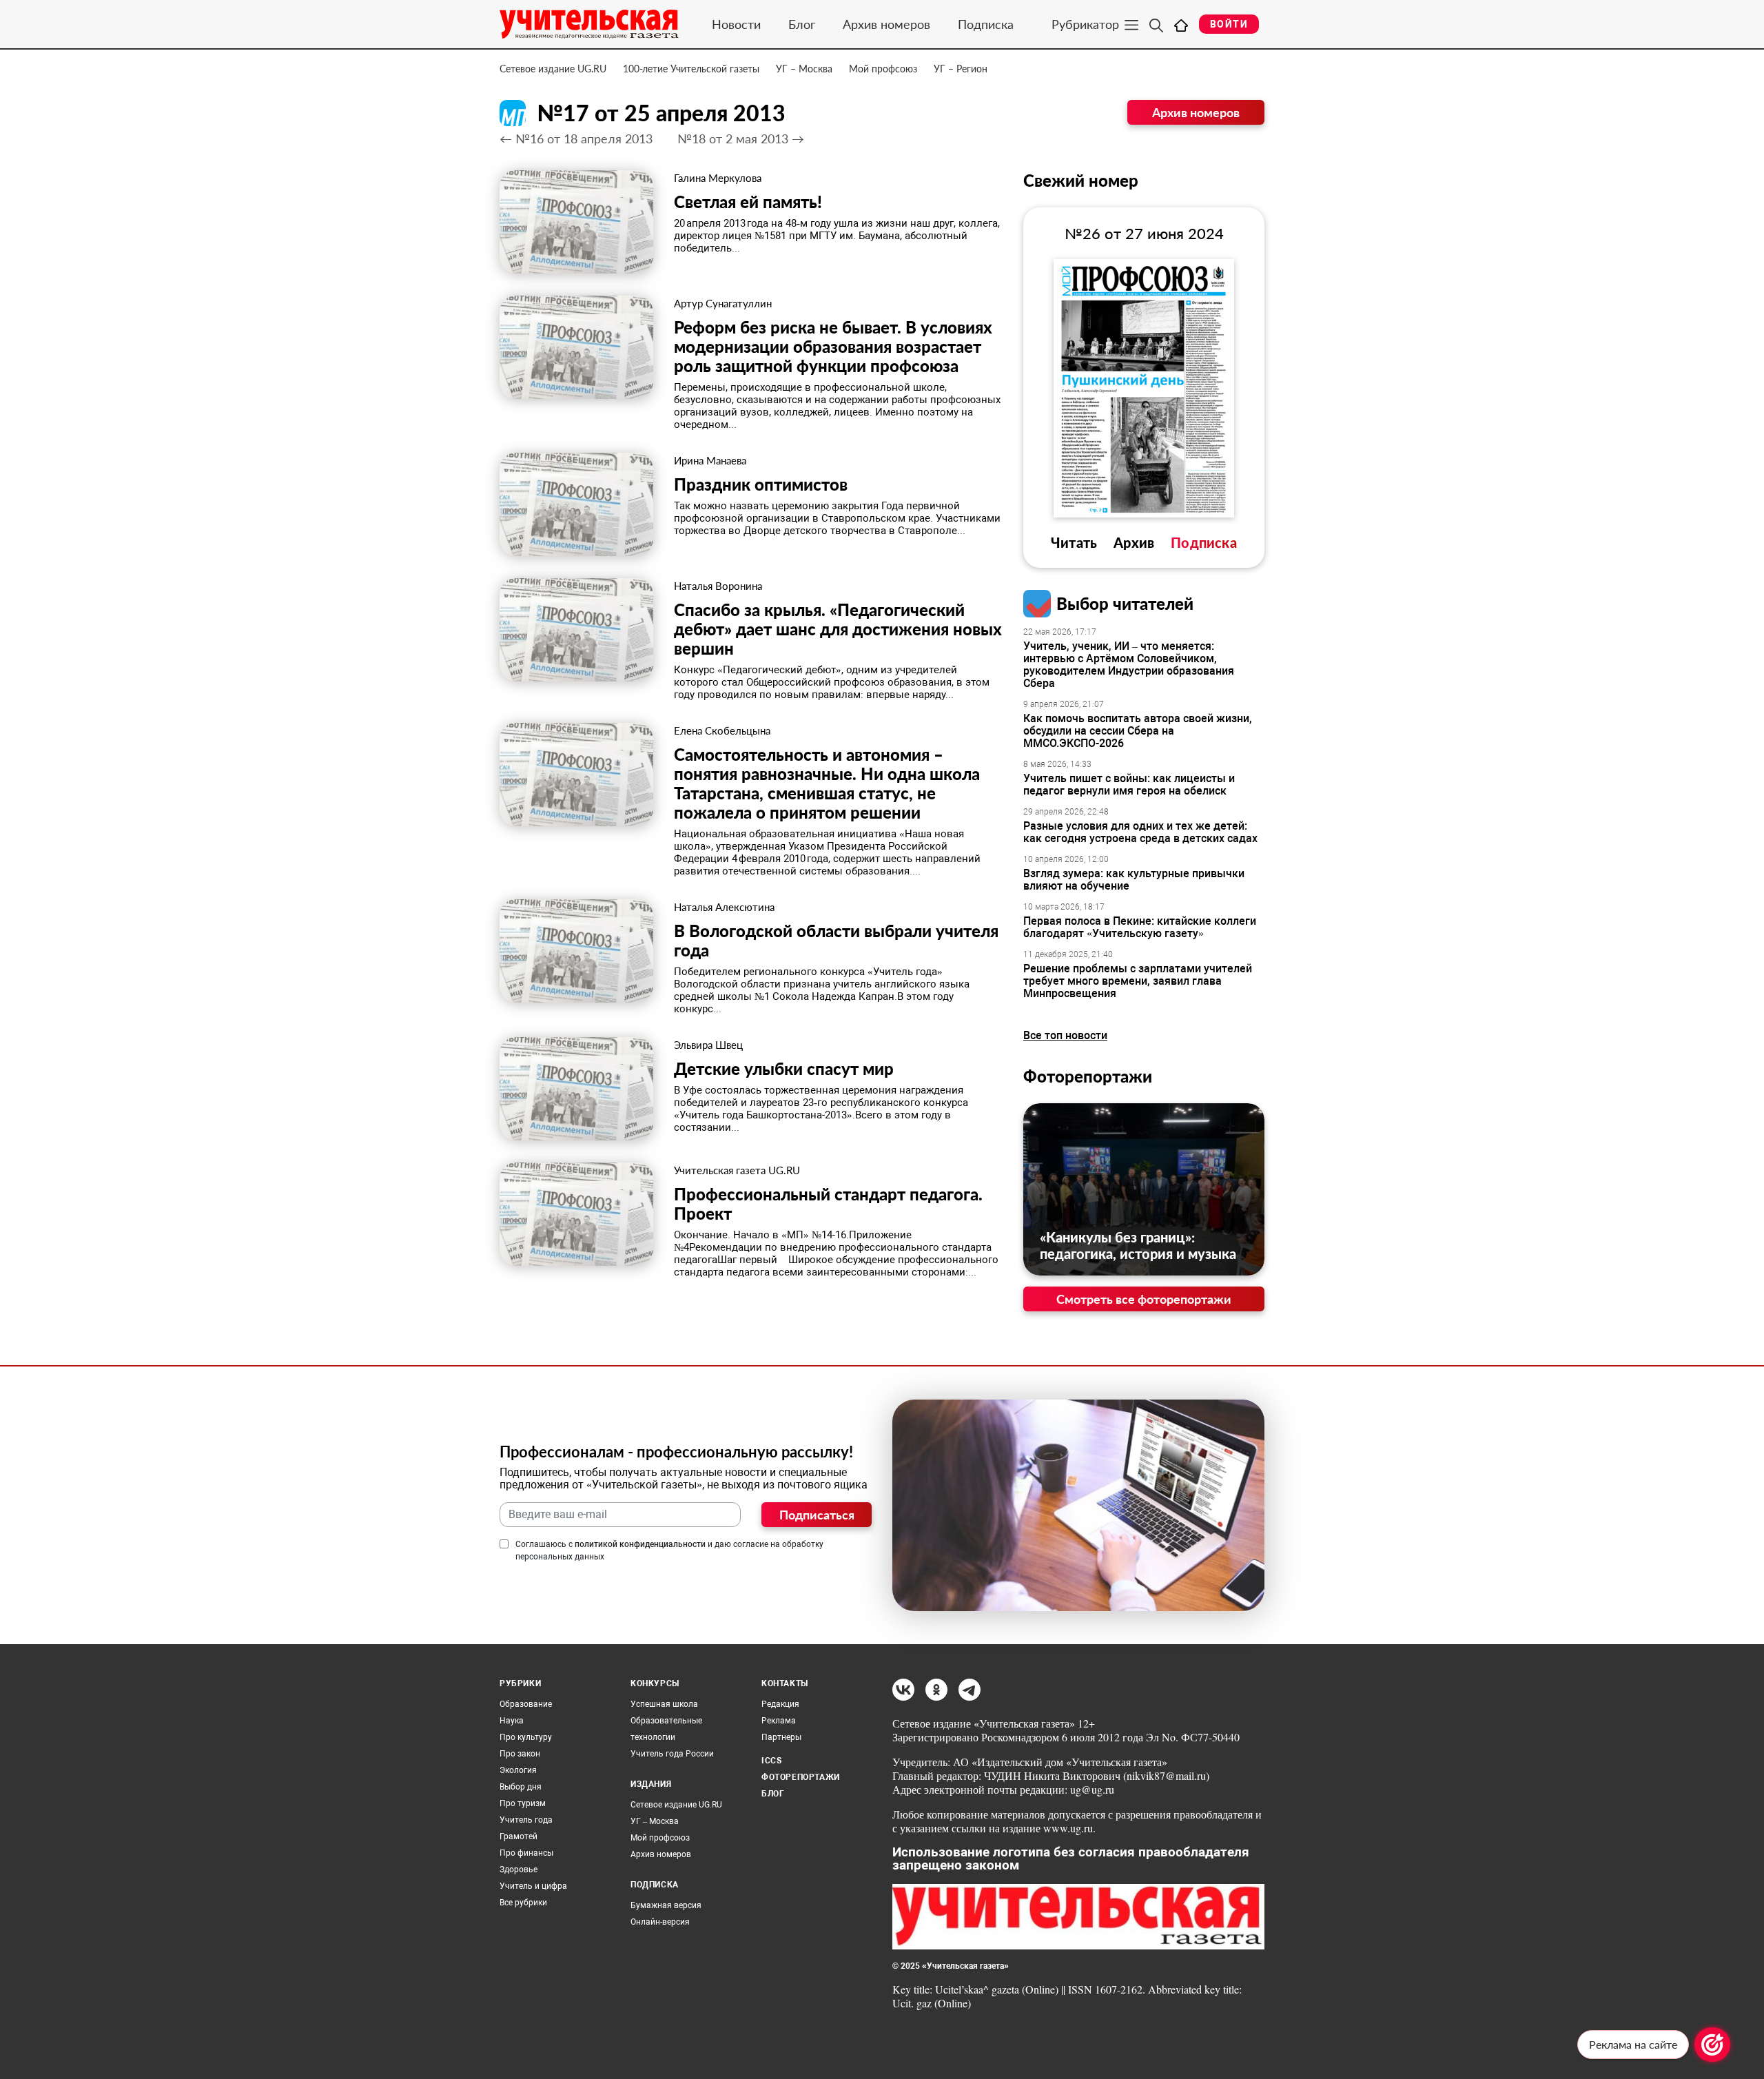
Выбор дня (521, 1787)
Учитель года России (672, 1754)
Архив (1134, 542)
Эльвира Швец (708, 1045)
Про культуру (526, 1737)
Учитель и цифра (533, 1886)
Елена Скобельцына (722, 730)
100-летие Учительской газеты (691, 69)
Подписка (986, 24)
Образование (526, 1704)
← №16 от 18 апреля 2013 (576, 139)
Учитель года (526, 1820)
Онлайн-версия (660, 1922)
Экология (518, 1770)
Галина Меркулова (718, 178)
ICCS (771, 1761)
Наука (512, 1721)
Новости (736, 24)
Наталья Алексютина (724, 907)
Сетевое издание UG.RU (553, 69)
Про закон (520, 1754)
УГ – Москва (804, 69)
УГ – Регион (961, 69)
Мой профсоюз (883, 69)
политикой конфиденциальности (640, 1544)
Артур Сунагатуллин (723, 303)
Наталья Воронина (718, 586)
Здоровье (519, 1870)
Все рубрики (523, 1903)
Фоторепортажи (1088, 1076)
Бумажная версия (666, 1905)
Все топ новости (1065, 1035)
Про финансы (526, 1853)
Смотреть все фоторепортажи (1144, 1299)
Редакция (780, 1704)
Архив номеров (886, 24)
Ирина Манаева (710, 460)
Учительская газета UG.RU (737, 1170)
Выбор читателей (1125, 603)
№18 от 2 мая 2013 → (741, 139)
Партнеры (781, 1737)
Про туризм (523, 1803)
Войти (1229, 24)
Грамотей (519, 1836)
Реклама (779, 1721)
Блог (802, 24)
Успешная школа (664, 1704)
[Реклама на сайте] (1712, 2045)
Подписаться (817, 1515)
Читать (1074, 542)
